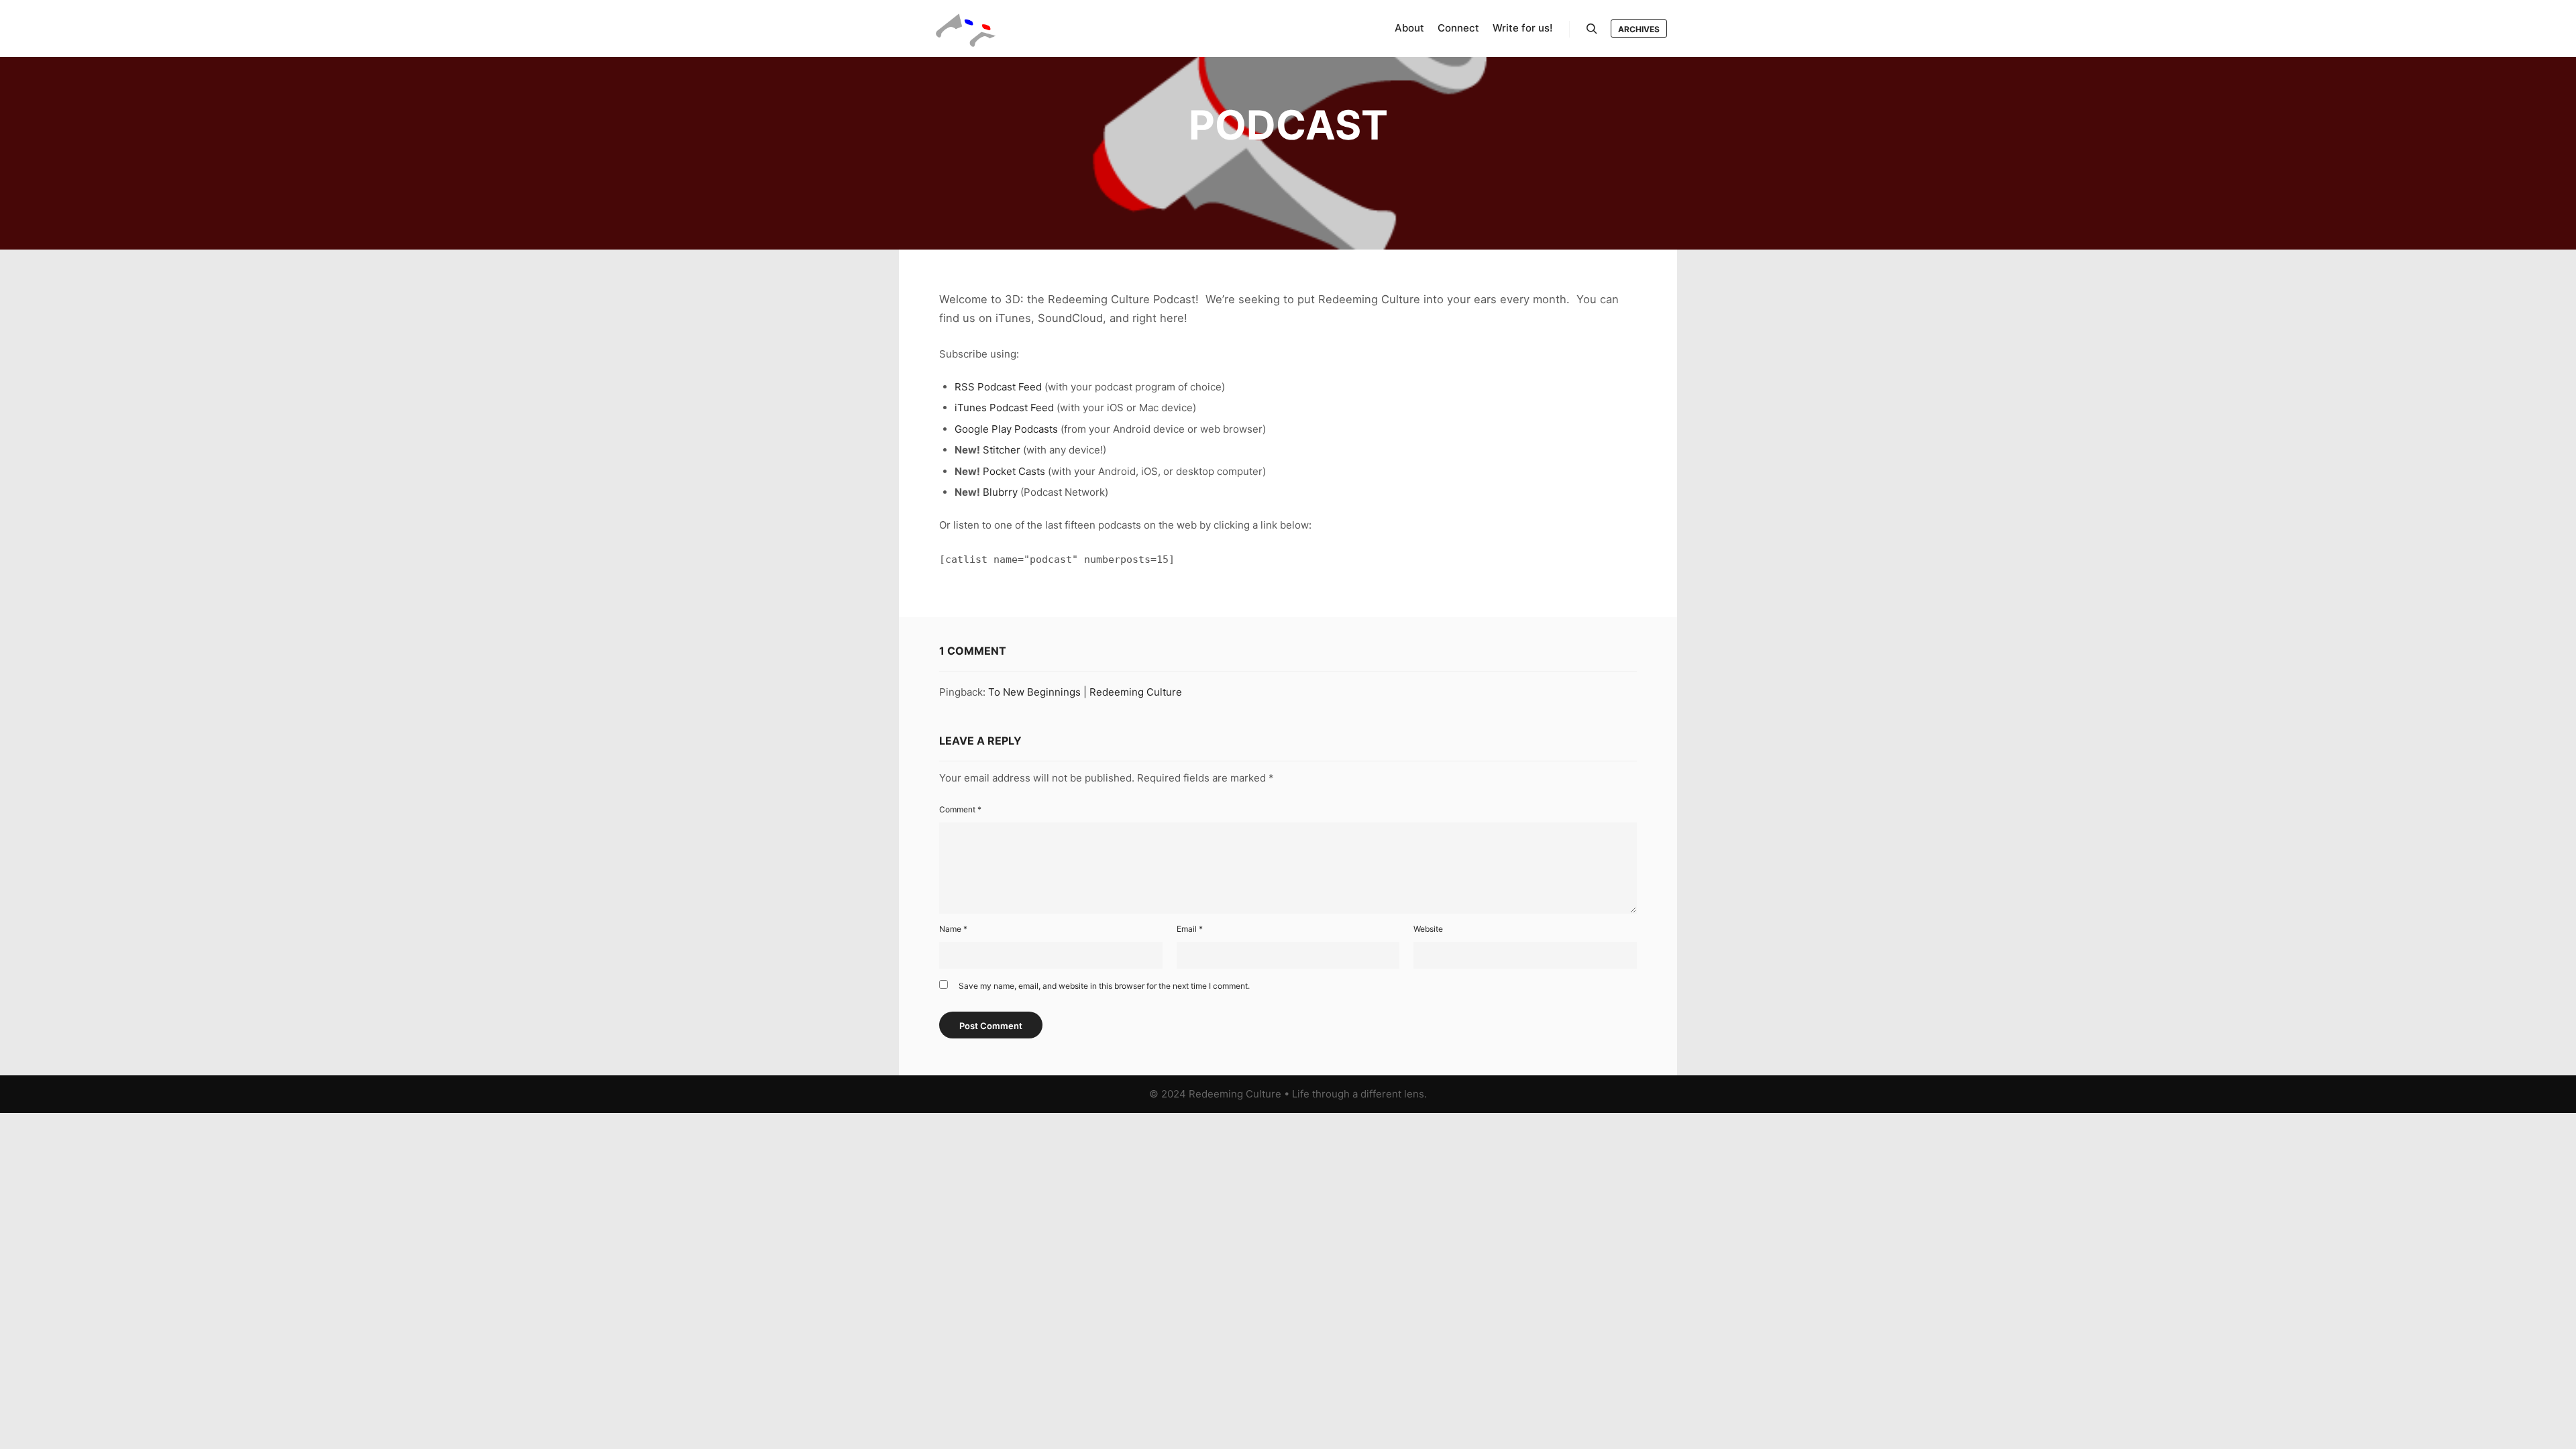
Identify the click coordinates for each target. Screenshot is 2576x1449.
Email (1190, 929)
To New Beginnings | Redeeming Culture (1085, 692)
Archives (1639, 29)
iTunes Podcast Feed (1004, 408)
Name (953, 929)
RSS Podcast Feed (998, 387)
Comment (960, 809)
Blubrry (1000, 492)
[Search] (1592, 29)
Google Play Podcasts (1006, 429)
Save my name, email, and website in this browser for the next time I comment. (1104, 986)
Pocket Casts (1014, 471)
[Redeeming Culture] (966, 29)
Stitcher (1002, 450)
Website (1428, 929)
